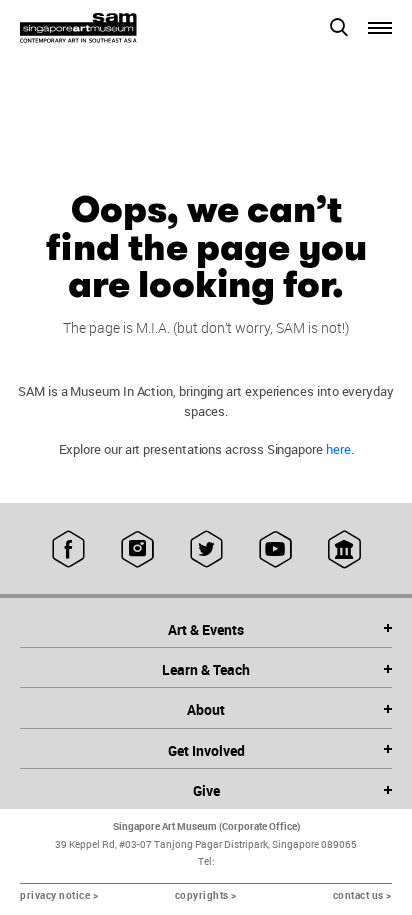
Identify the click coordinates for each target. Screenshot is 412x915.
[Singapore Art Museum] (113, 28)
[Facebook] (68, 549)
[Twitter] (206, 549)
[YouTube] (275, 549)
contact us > (362, 895)
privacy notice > (59, 895)
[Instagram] (137, 549)
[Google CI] (344, 549)
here (338, 449)
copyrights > (206, 895)
